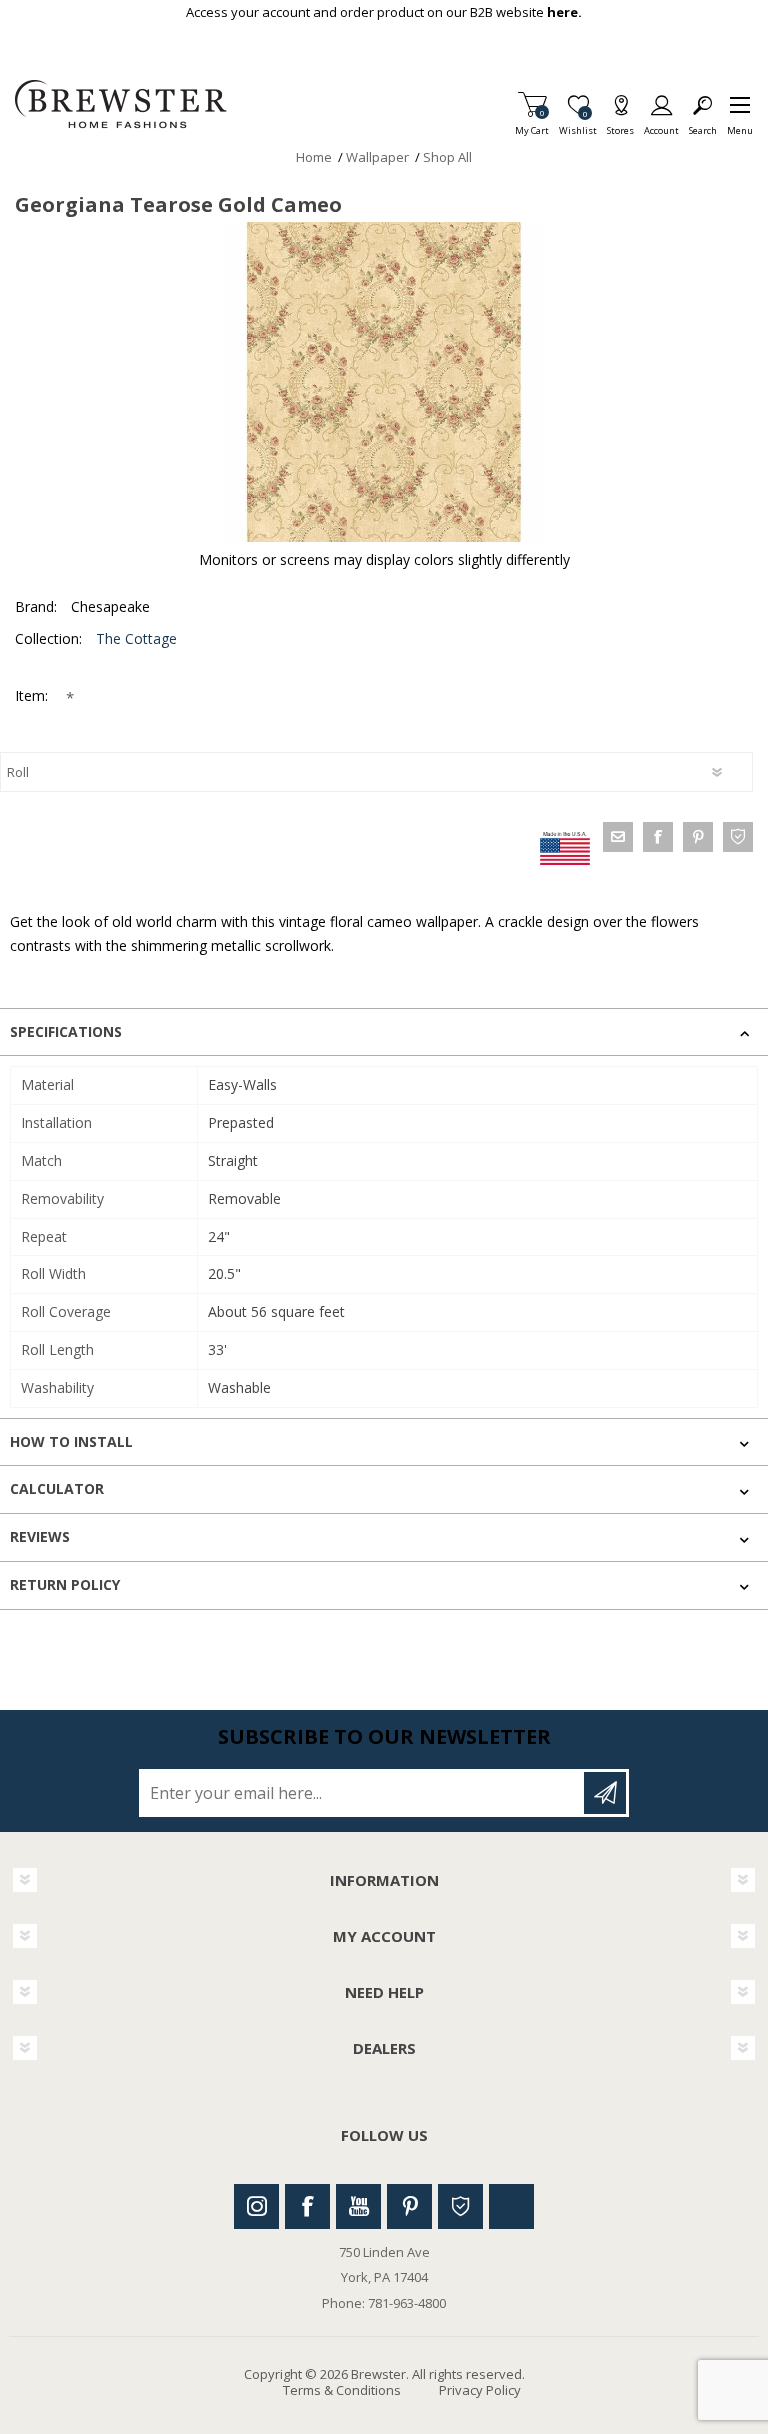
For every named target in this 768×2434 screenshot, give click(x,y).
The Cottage (136, 638)
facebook (658, 837)
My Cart (532, 124)
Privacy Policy (480, 2390)
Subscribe (605, 1793)
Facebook (307, 2206)
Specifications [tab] (66, 1031)
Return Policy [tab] (65, 1584)
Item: (33, 695)
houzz (738, 837)
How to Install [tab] (71, 1441)
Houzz (460, 2206)
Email (618, 837)
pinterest (698, 837)
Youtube (358, 2206)
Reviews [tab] (40, 1536)
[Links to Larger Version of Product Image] (384, 382)
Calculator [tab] (57, 1488)
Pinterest (409, 2206)
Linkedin (511, 2206)
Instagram (256, 2206)
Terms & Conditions (342, 2390)
